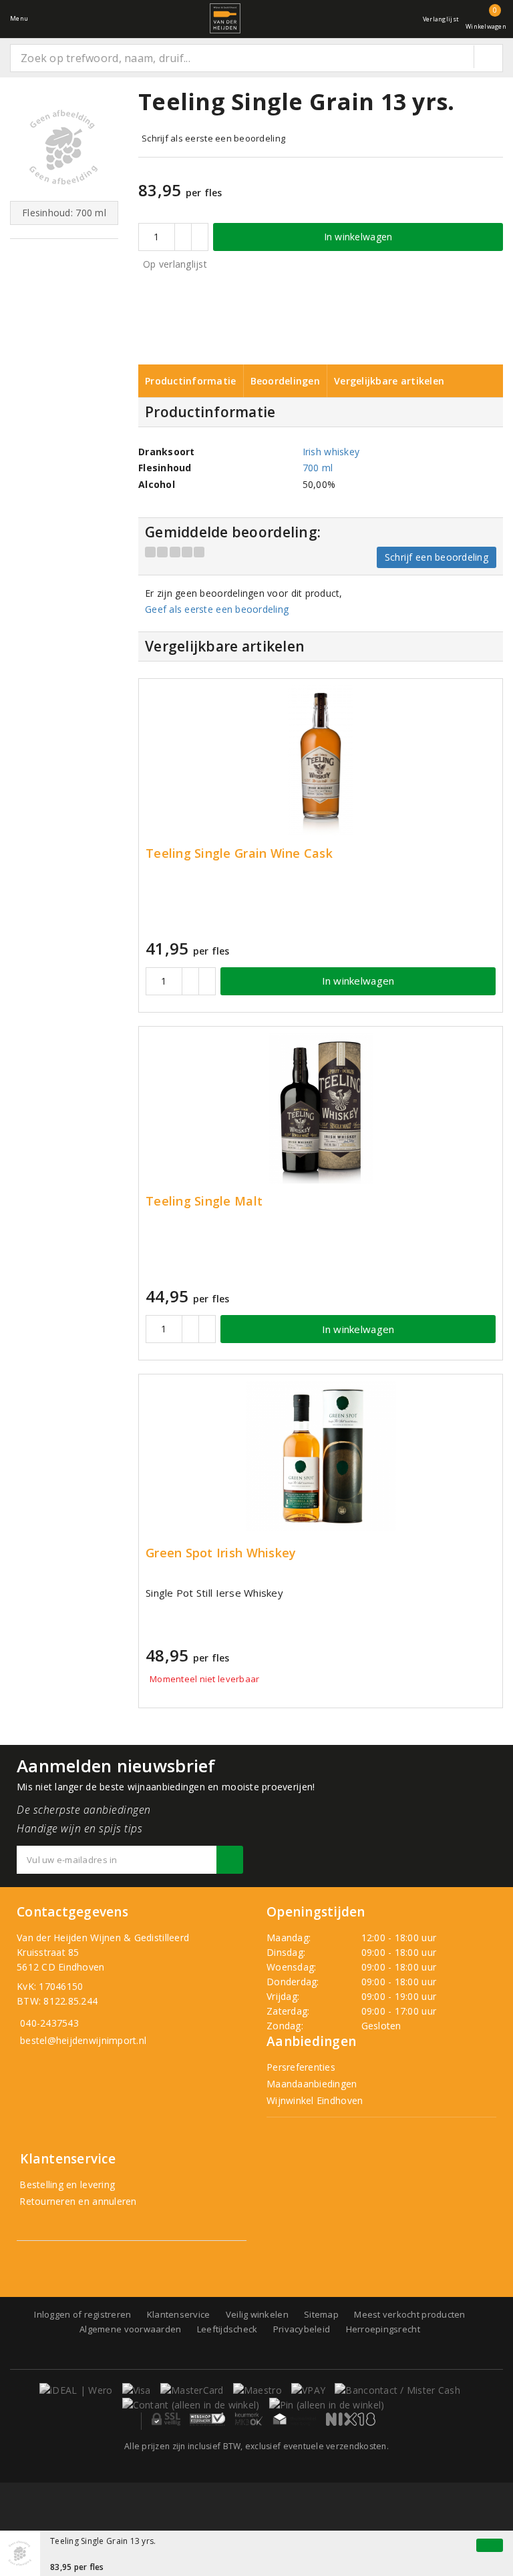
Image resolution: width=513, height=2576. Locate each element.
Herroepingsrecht (383, 2329)
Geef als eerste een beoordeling (217, 609)
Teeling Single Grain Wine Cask (239, 853)
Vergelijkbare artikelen (389, 381)
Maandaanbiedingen (312, 2084)
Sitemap (321, 2314)
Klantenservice (179, 2314)
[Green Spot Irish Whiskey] (321, 1456)
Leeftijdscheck (227, 2329)
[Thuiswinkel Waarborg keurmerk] (295, 2419)
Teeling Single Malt (204, 1201)
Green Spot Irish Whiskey (221, 1553)
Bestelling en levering (66, 2184)
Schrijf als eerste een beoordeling (213, 138)
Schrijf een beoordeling (437, 557)
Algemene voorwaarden (130, 2329)
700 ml (318, 468)
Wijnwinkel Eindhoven (315, 2100)
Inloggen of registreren (82, 2314)
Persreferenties (301, 2067)
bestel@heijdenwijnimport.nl (83, 2040)
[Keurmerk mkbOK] (249, 2419)
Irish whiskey (331, 452)
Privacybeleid (302, 2329)
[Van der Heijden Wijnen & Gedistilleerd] (225, 18)
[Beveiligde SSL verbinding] (207, 2419)
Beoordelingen (285, 381)
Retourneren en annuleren (77, 2201)
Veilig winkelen (257, 2314)
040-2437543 (49, 2023)
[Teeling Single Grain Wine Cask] (321, 761)
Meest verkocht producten (409, 2314)
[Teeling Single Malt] (321, 1108)
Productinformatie (191, 381)
